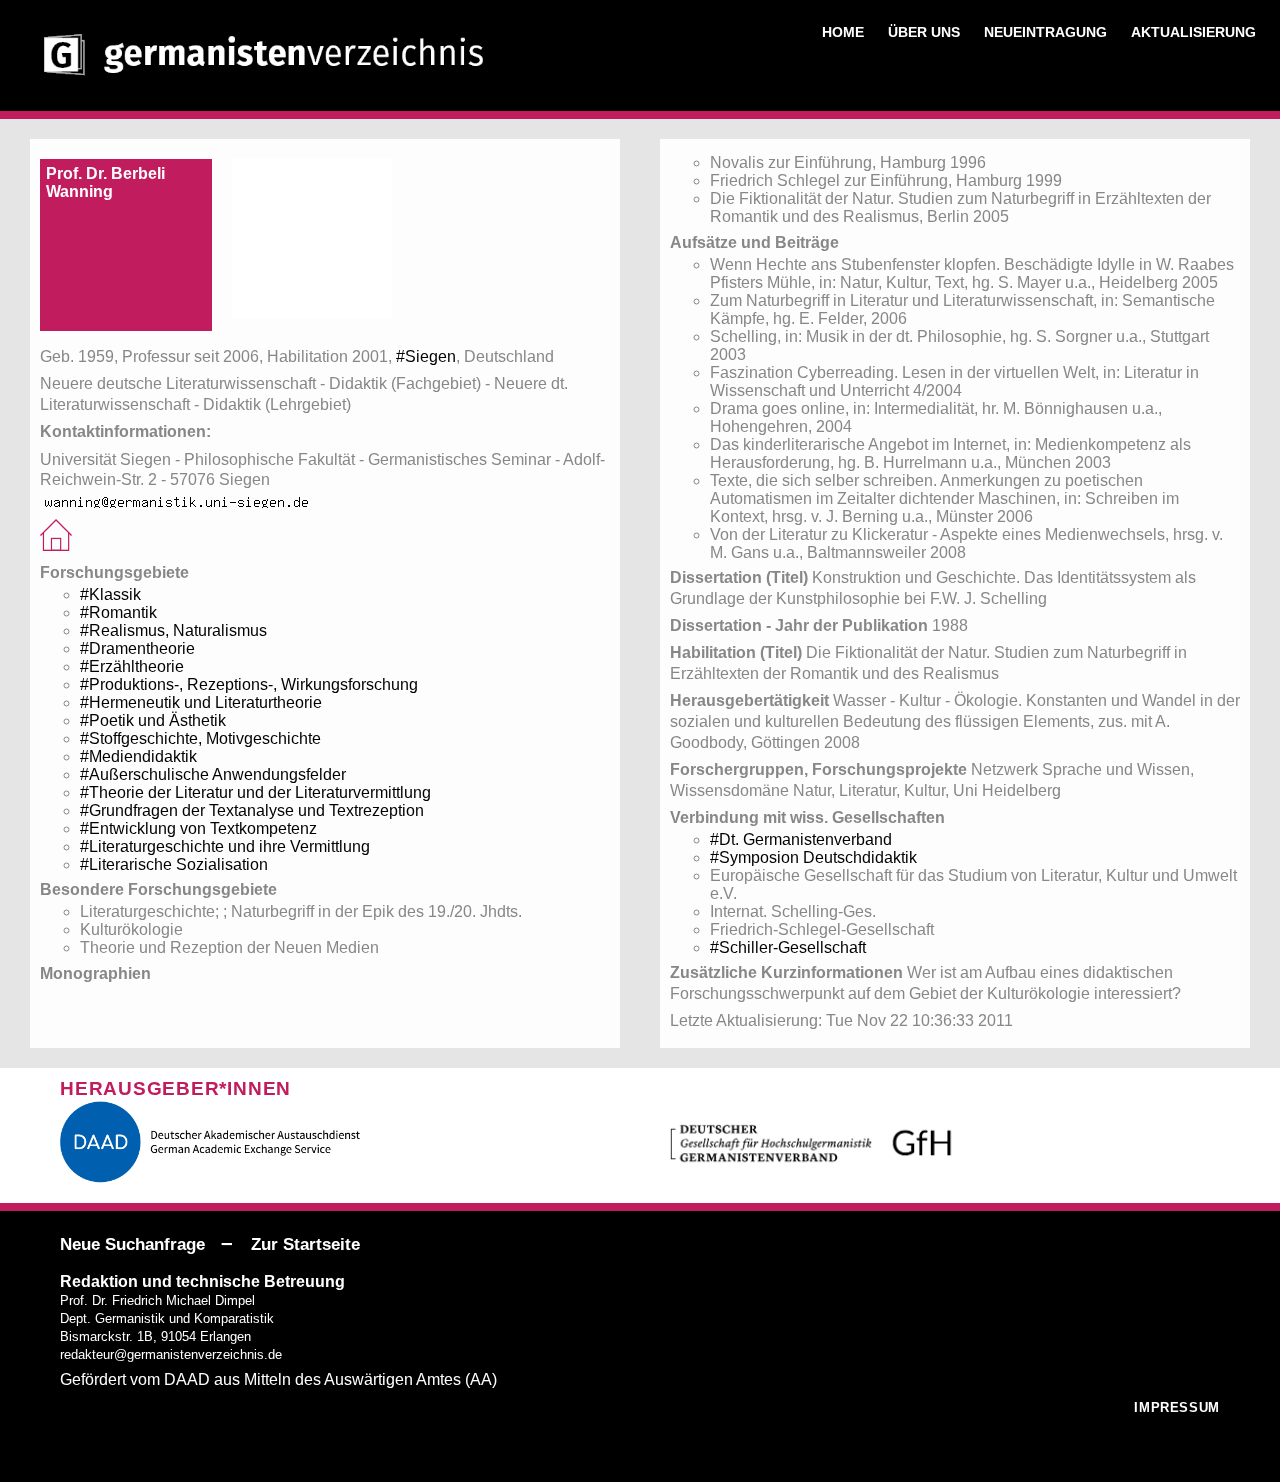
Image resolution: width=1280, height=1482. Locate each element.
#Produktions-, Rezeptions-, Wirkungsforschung (249, 684)
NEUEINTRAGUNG (1045, 32)
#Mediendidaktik (138, 756)
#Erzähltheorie (132, 666)
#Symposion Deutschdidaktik (813, 857)
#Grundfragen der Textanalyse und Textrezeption (252, 810)
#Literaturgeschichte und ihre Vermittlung (225, 846)
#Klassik (110, 594)
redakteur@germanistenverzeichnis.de (171, 1354)
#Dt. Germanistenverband (801, 839)
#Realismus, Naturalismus (173, 630)
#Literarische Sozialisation (174, 864)
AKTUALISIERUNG (1193, 32)
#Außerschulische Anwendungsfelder (213, 774)
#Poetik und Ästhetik (153, 720)
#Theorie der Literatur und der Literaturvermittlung (255, 792)
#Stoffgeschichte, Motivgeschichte (200, 738)
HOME (843, 32)
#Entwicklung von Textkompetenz (198, 828)
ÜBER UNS (924, 32)
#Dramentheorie (137, 648)
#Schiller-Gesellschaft (788, 947)
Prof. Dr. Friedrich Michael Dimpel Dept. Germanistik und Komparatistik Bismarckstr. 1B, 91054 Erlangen (167, 1318)
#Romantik (118, 612)
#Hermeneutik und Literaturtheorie (201, 702)
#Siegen (426, 356)
